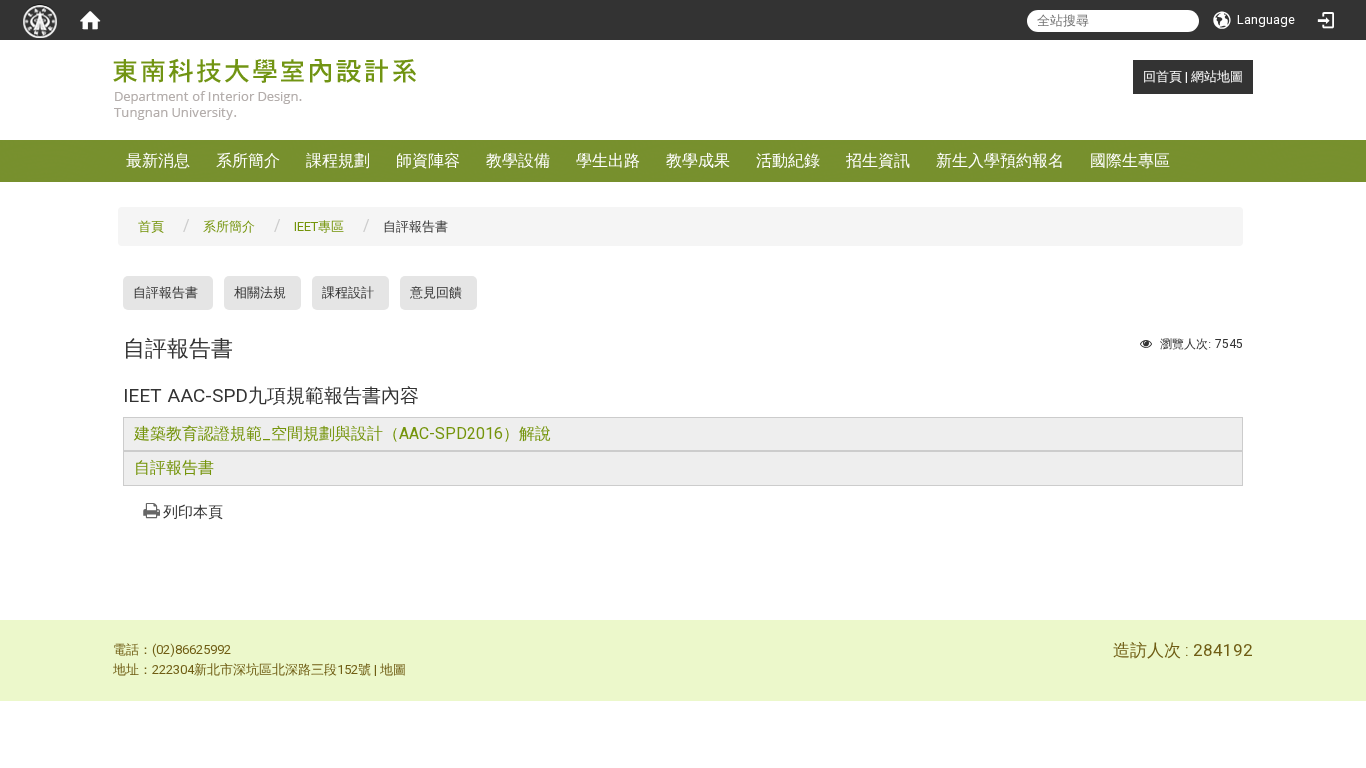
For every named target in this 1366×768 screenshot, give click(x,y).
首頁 (151, 226)
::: (1132, 76)
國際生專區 (1130, 160)
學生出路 (608, 160)
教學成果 (698, 160)
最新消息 (158, 160)
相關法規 (260, 292)
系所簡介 (248, 160)
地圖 (393, 669)
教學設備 (518, 160)
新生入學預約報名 (1000, 160)
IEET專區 (319, 226)
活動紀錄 (788, 160)
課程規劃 (338, 160)
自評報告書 (165, 292)
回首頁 (1162, 76)
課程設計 (348, 292)
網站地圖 (1217, 76)
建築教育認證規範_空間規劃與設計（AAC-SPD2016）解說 (342, 433)
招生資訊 (878, 160)
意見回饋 (436, 292)
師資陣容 (428, 160)
